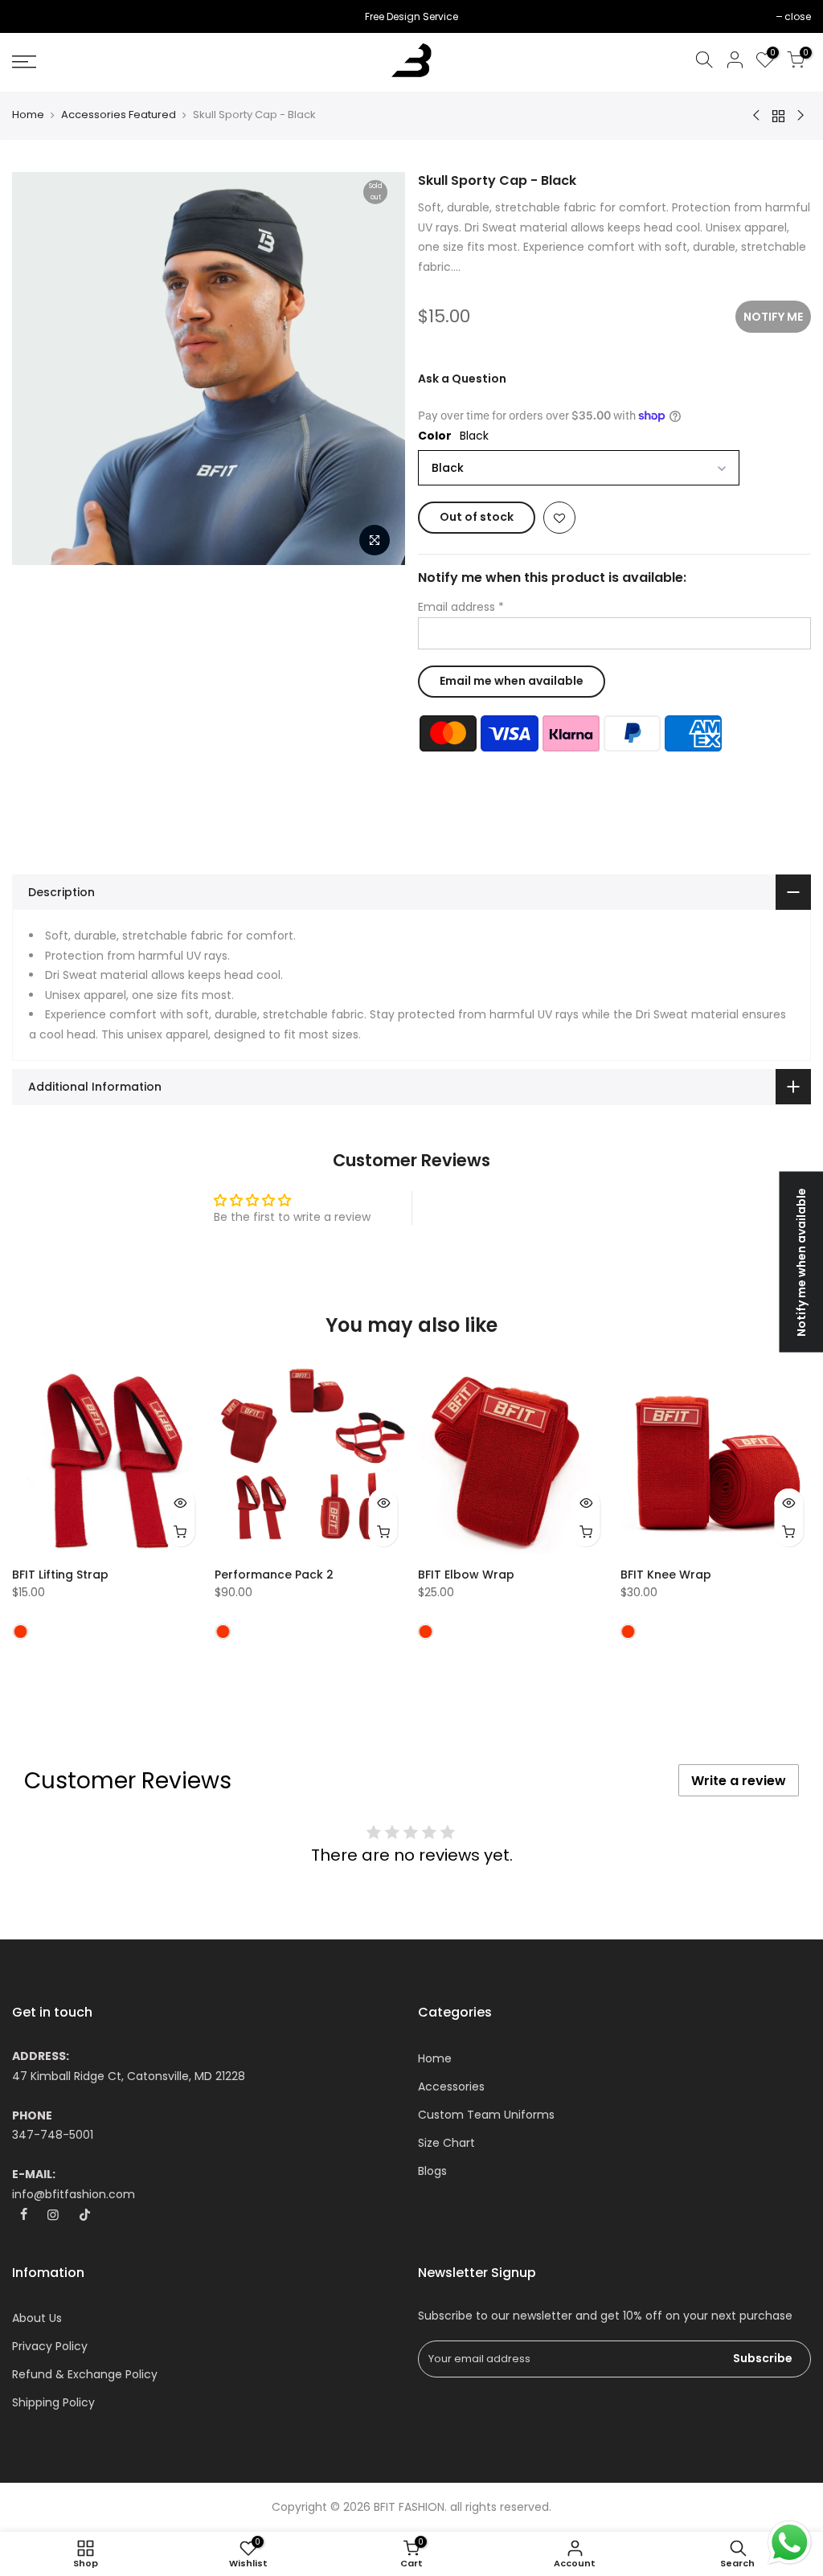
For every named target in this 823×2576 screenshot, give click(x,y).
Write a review (739, 1781)
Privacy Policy (50, 2346)
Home (28, 115)
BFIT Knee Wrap (666, 1575)
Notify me (773, 317)
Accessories (451, 2087)
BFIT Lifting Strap (60, 1575)
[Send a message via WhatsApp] (790, 2543)
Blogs (432, 2171)
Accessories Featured (119, 115)
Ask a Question (462, 379)
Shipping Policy (53, 2402)
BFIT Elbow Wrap (466, 1575)
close (33, 16)
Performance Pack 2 (274, 1575)
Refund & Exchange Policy (85, 2374)
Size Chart (446, 2143)
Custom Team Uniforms (486, 2115)
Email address (461, 607)
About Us (37, 2318)
